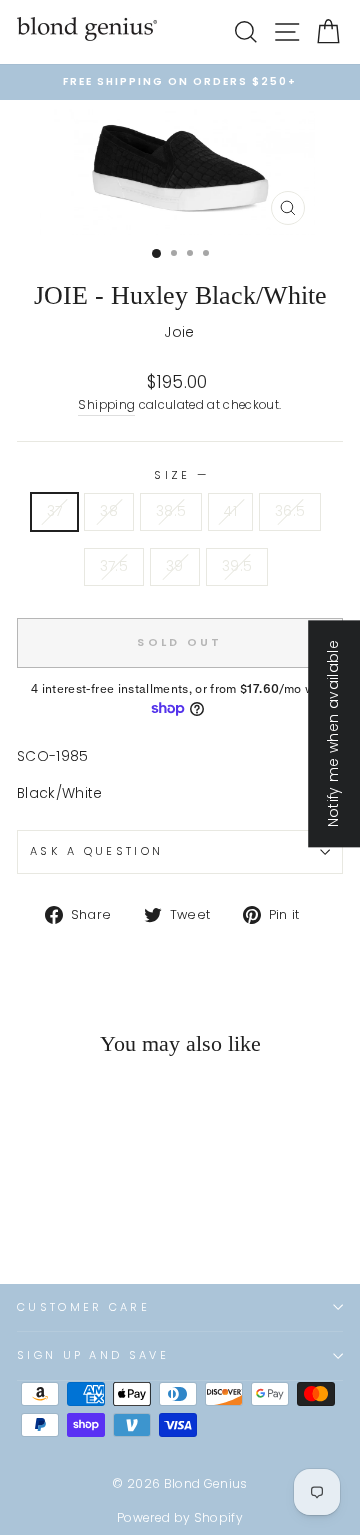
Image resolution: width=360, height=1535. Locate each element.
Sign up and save (93, 1355)
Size (180, 475)
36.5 (290, 511)
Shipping (106, 405)
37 (55, 511)
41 (230, 511)
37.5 (114, 566)
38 (109, 511)
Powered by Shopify (180, 1517)
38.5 (171, 511)
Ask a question (96, 851)
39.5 (237, 566)
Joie (179, 332)
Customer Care (83, 1307)
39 (175, 566)
